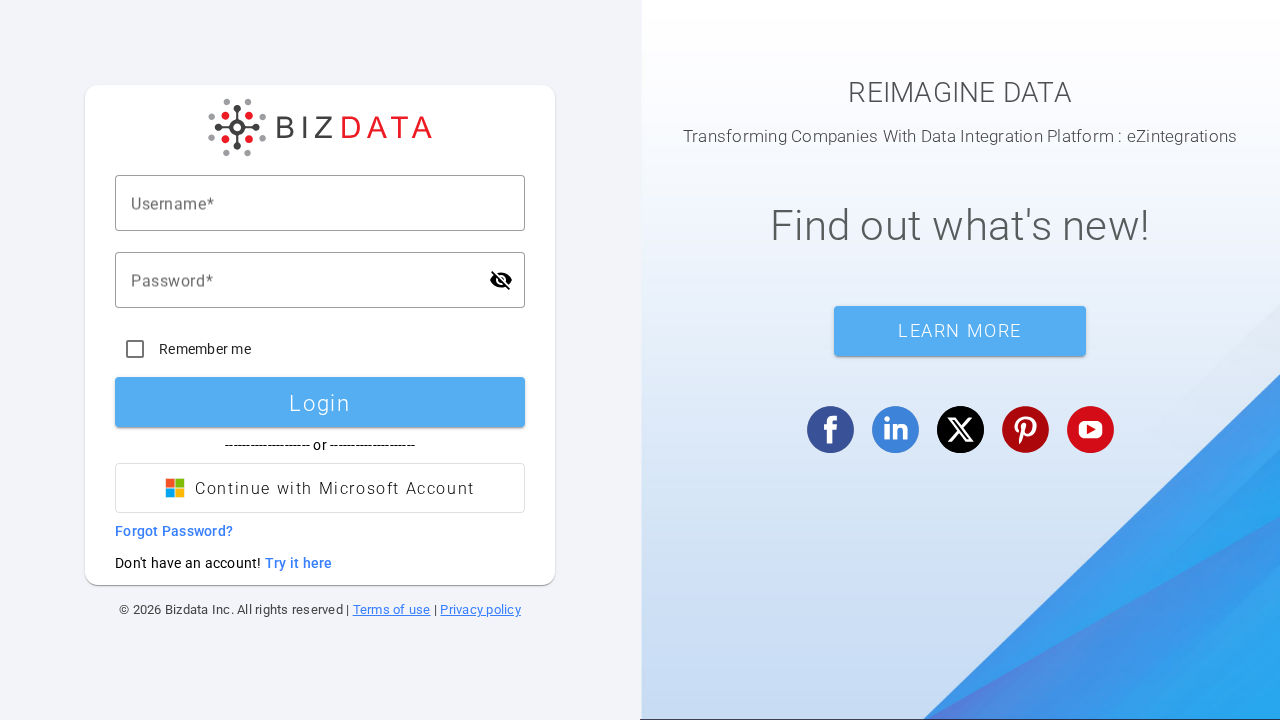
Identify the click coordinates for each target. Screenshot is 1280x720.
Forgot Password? (174, 531)
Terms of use (392, 609)
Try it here (299, 563)
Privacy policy (480, 609)
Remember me (205, 349)
